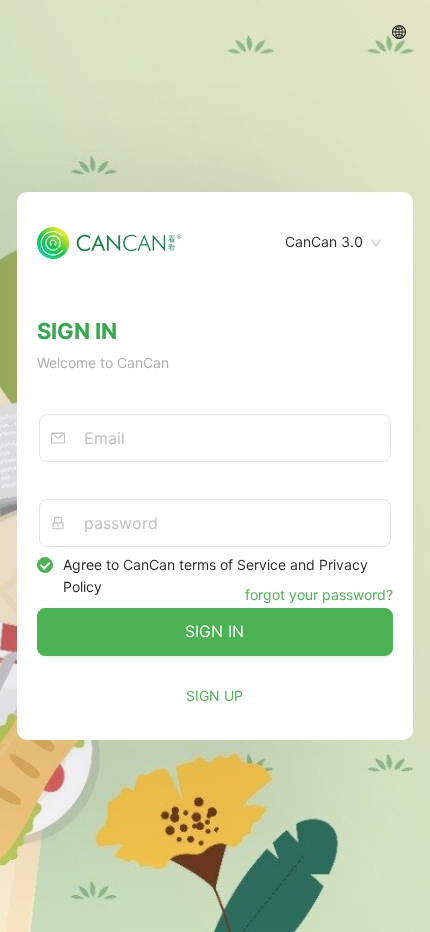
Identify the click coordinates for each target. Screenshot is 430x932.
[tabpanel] (215, 466)
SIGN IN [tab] (77, 331)
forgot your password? (319, 594)
